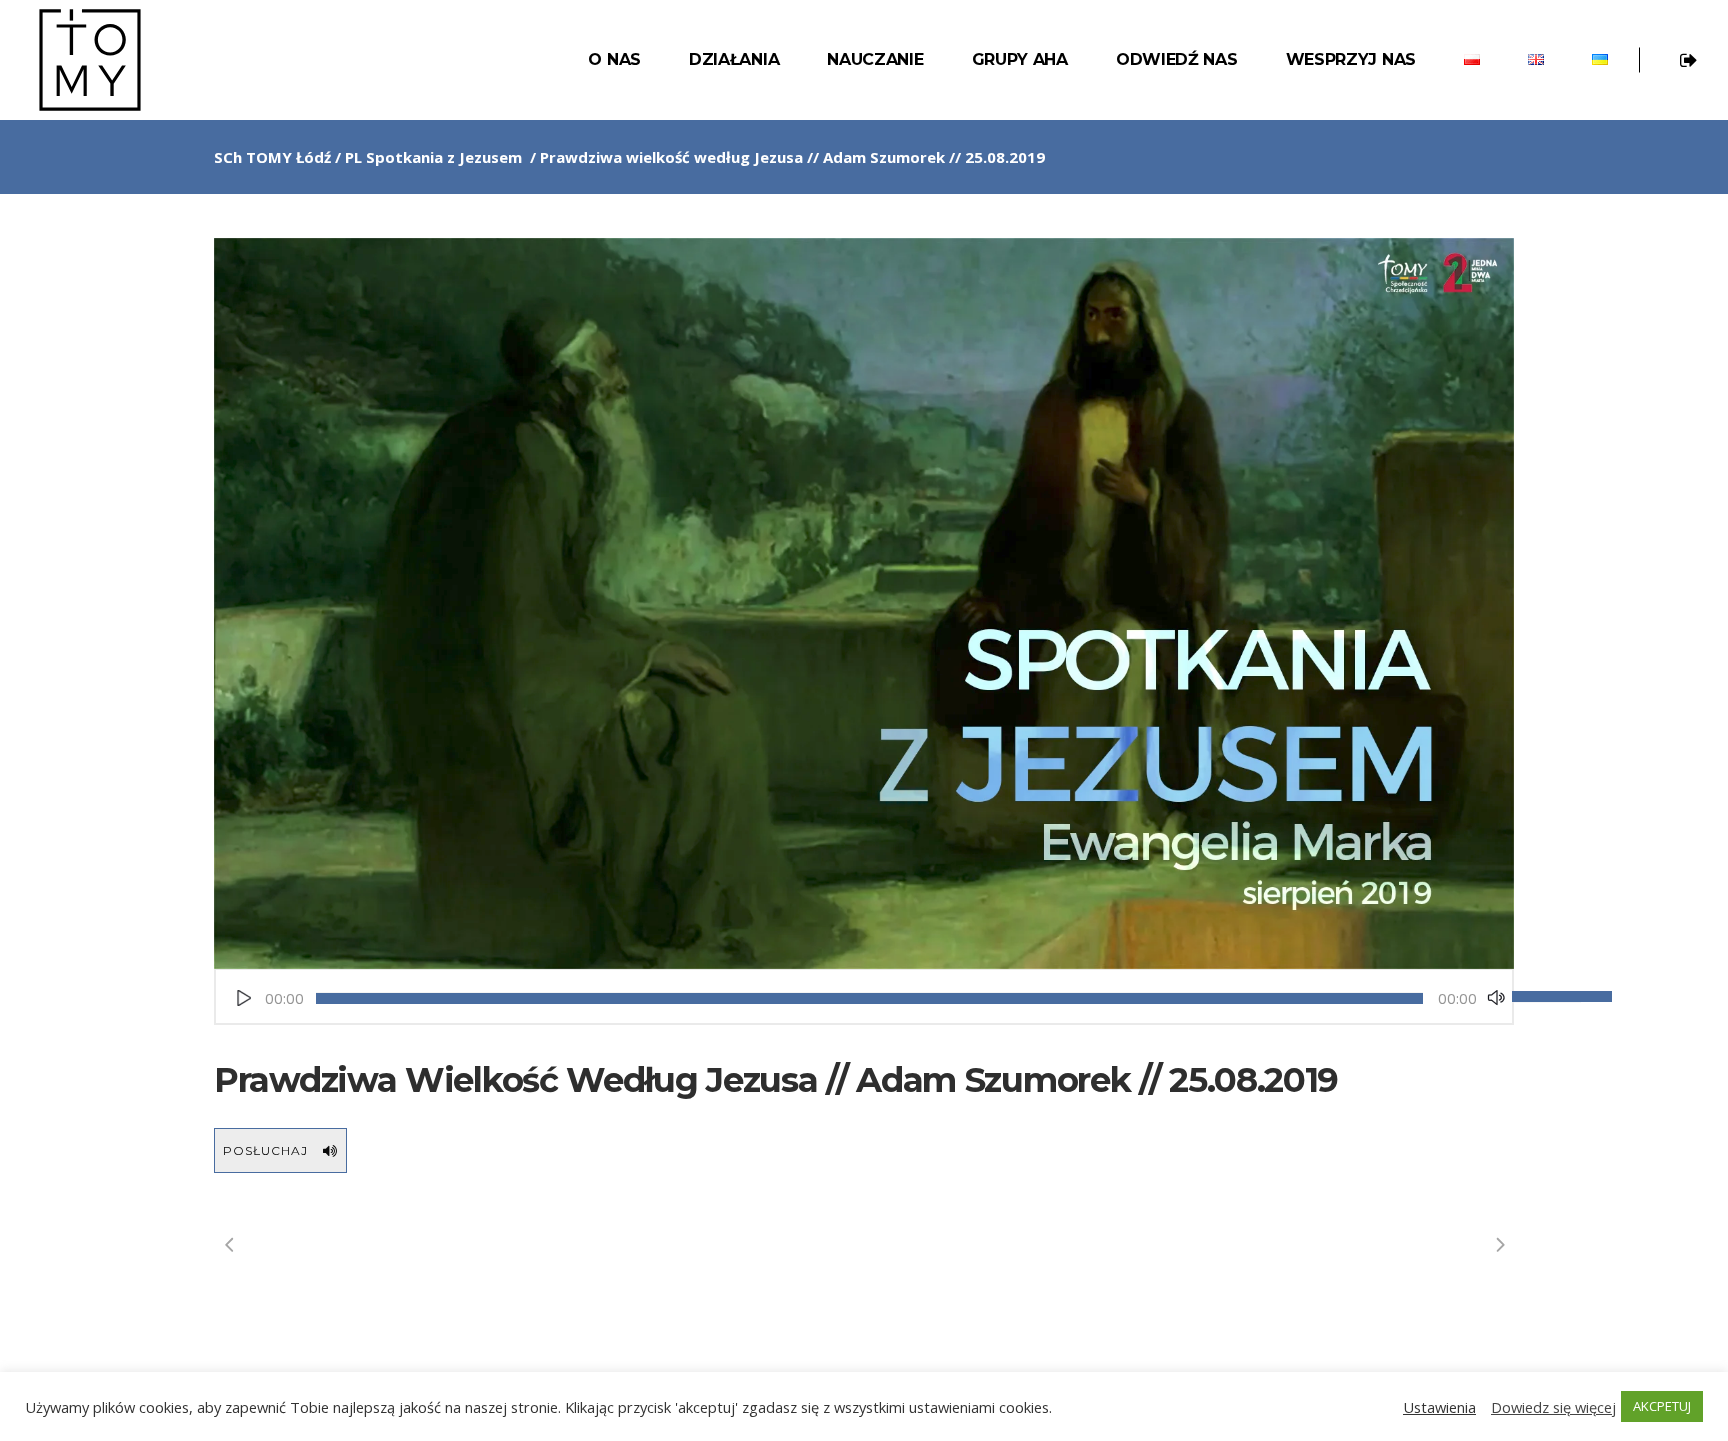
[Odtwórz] (244, 998)
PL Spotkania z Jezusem (433, 157)
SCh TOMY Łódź (272, 157)
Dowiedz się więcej (1553, 1407)
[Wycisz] (1496, 998)
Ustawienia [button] (1439, 1407)
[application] (864, 998)
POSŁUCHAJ (265, 1150)
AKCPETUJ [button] (1662, 1406)
